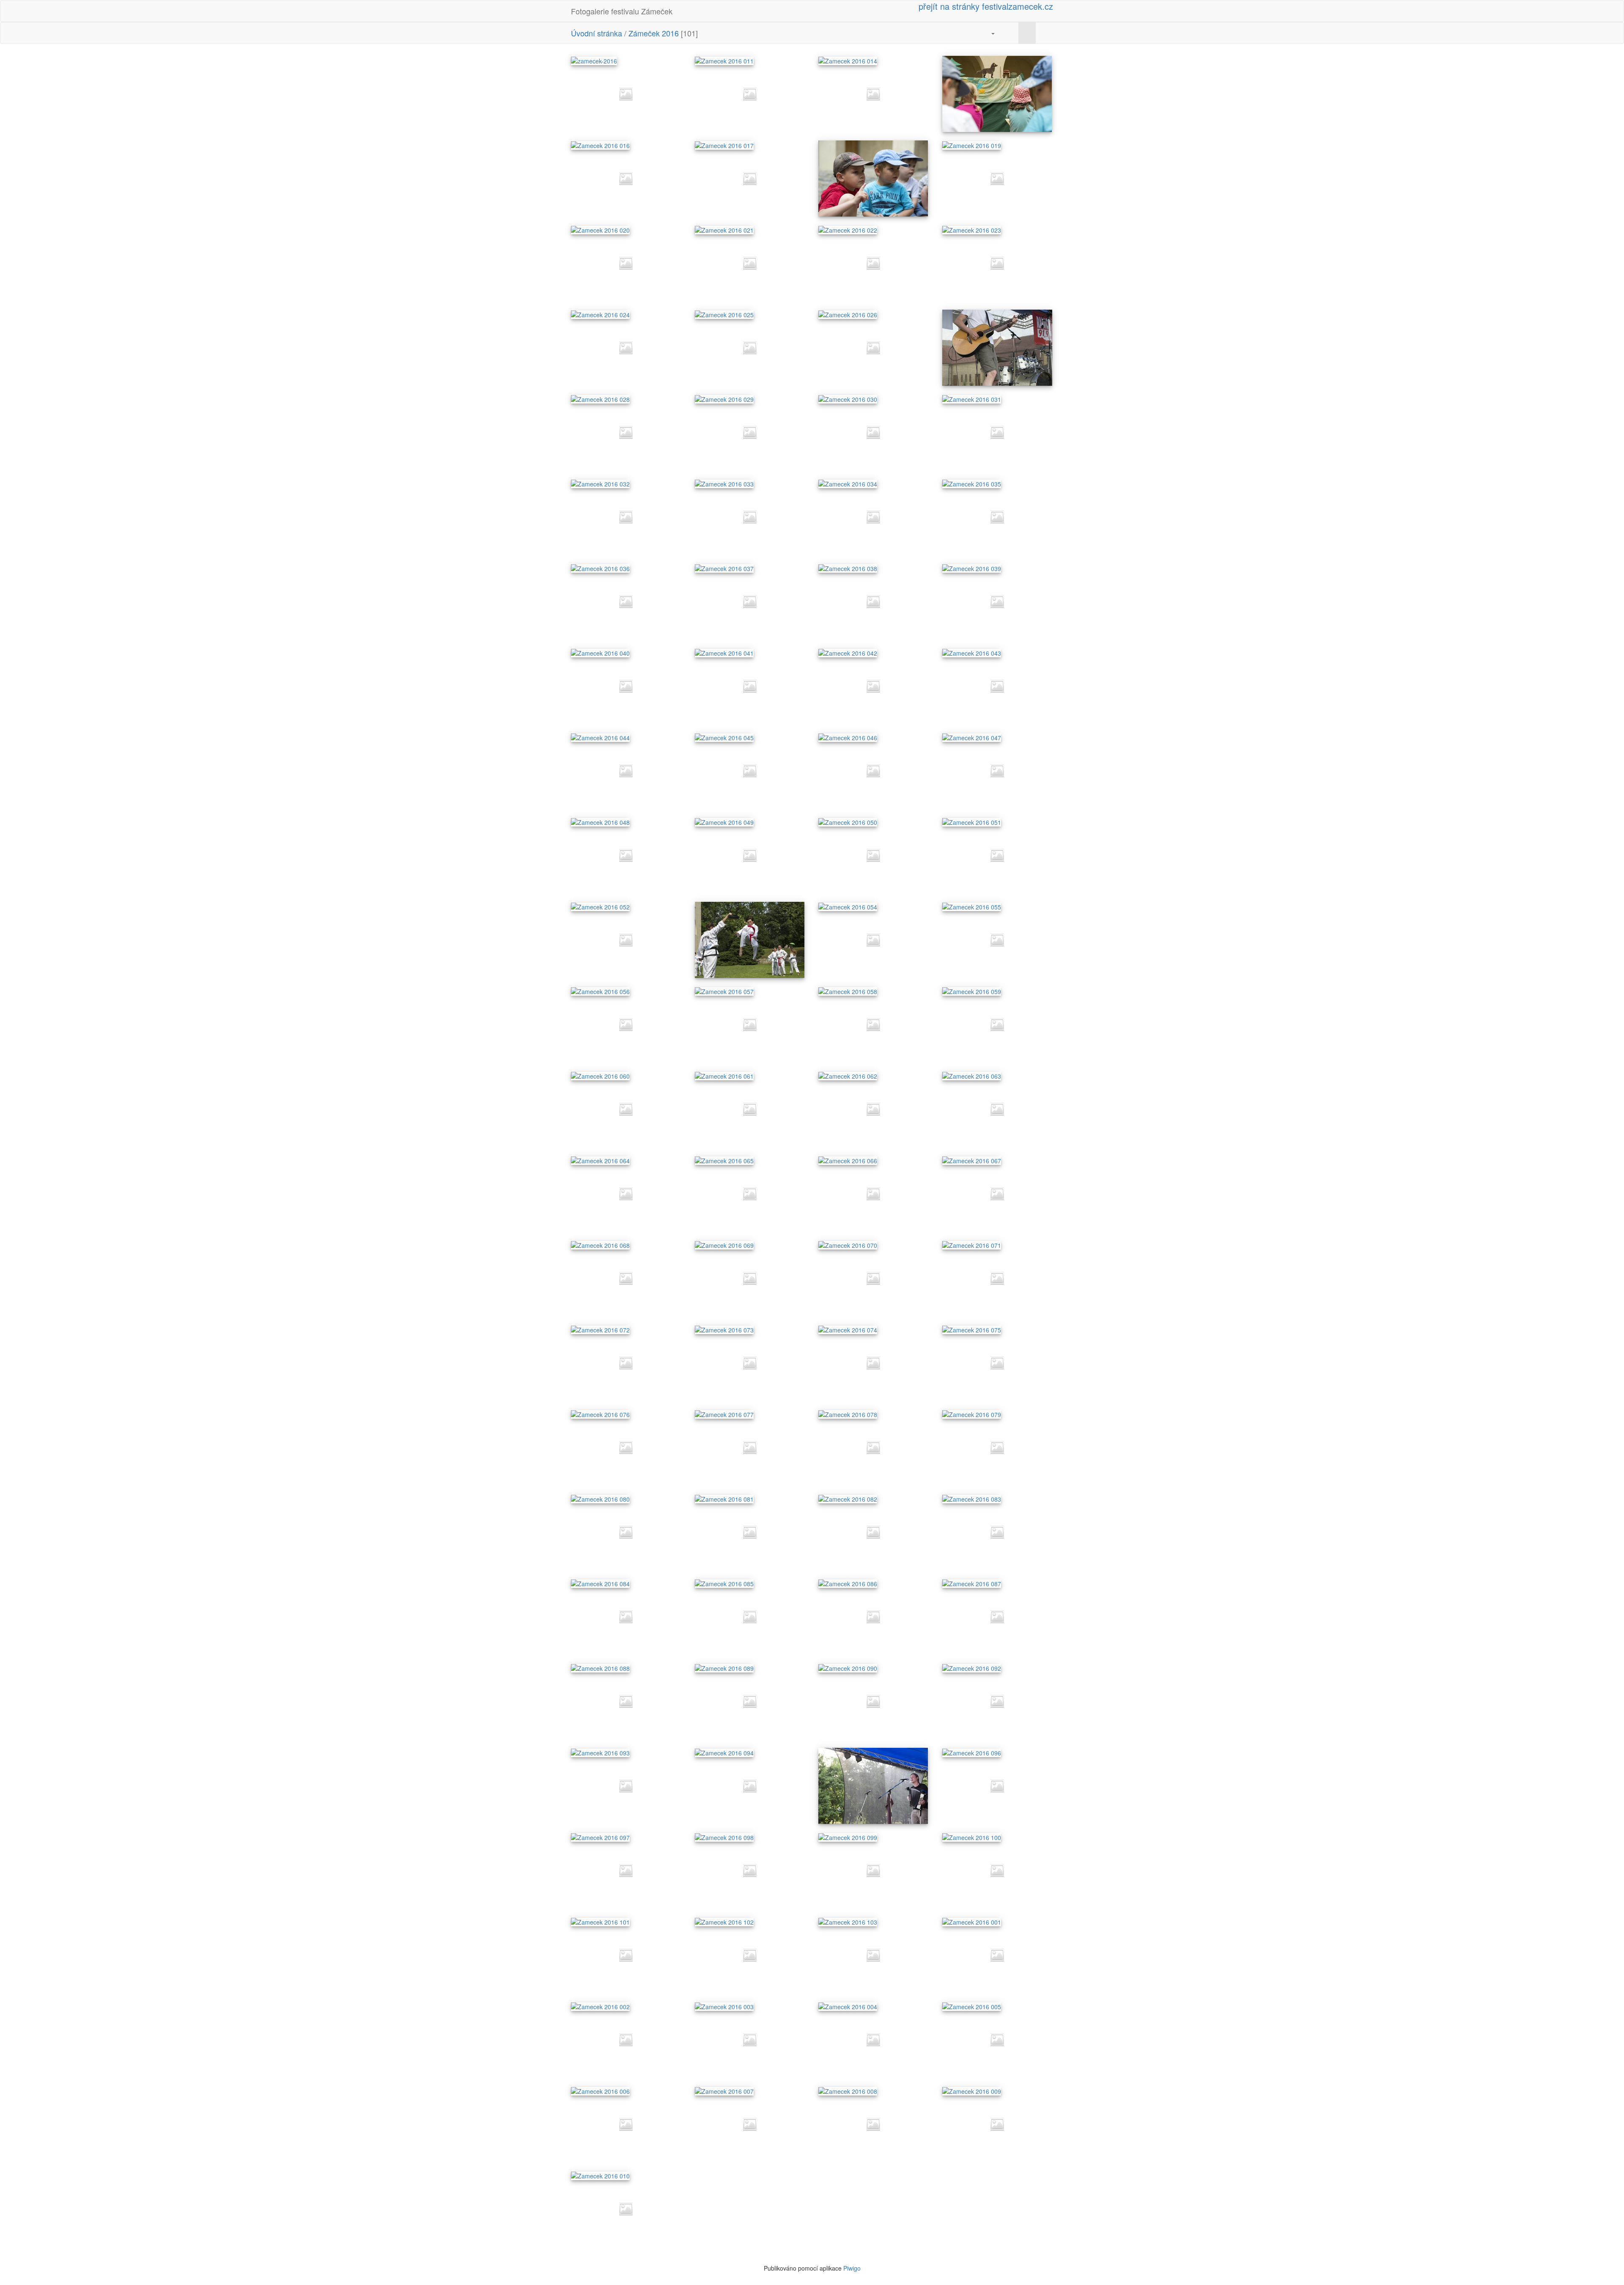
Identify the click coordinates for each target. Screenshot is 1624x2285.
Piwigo (852, 2268)
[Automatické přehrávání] (1010, 33)
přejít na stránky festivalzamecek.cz (985, 6)
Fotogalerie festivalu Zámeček (622, 11)
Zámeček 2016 (654, 33)
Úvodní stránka (597, 33)
